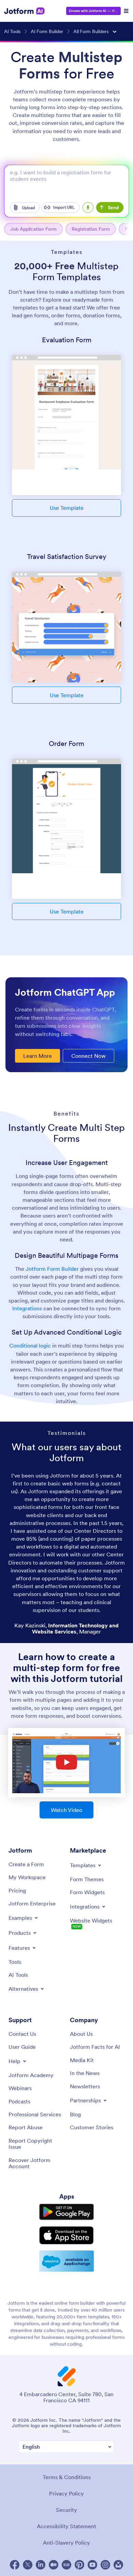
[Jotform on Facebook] (15, 2565)
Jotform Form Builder (52, 1269)
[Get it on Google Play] (66, 2212)
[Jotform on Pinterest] (79, 2565)
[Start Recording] (88, 207)
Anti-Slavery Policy (66, 2543)
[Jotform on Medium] (54, 2565)
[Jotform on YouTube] (92, 2565)
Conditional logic (30, 1345)
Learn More (38, 1056)
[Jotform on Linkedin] (41, 2565)
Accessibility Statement (66, 2526)
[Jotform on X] (28, 2565)
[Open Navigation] (126, 11)
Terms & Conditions (67, 2477)
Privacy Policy (66, 2493)
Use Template (67, 508)
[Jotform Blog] (66, 2565)
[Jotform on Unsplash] (118, 2565)
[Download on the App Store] (66, 2235)
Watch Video (66, 1810)
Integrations (27, 1308)
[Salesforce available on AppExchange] (66, 2261)
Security (66, 2510)
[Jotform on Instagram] (105, 2565)
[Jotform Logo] (25, 11)
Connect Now (88, 1056)
